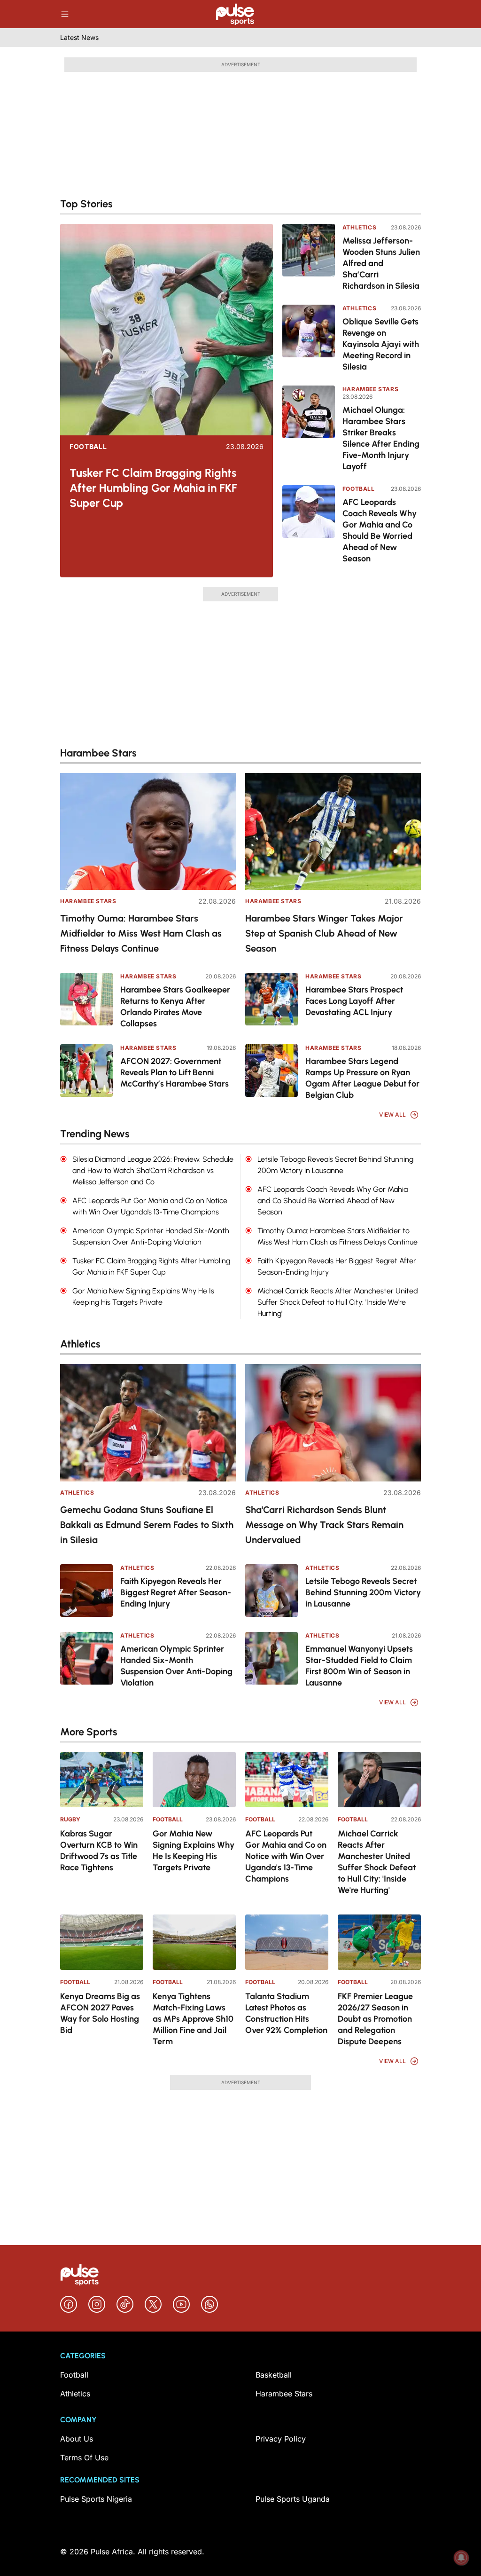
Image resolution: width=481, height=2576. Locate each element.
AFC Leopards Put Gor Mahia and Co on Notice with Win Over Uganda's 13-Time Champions (286, 1856)
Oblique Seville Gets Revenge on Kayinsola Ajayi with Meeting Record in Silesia (381, 344)
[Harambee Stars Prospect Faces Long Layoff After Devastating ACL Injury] (272, 999)
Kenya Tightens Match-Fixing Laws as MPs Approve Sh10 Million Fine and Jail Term (193, 2019)
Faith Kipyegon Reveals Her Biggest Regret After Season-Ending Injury (176, 1592)
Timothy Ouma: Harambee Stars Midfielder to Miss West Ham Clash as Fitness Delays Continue (141, 933)
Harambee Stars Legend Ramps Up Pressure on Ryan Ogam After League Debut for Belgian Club (362, 1078)
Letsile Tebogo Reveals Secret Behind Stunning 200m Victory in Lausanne (363, 1592)
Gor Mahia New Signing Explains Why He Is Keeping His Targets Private (194, 1851)
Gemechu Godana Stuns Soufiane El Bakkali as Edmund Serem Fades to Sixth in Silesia (147, 1525)
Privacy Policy (281, 2439)
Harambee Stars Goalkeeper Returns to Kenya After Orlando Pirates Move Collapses (175, 1007)
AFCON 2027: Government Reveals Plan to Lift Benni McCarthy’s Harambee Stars (175, 1072)
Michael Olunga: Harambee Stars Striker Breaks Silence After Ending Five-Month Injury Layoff (381, 438)
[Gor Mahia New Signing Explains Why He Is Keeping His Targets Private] (194, 1780)
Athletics (359, 227)
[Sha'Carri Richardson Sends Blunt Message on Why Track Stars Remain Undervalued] (333, 1422)
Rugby (70, 1819)
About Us (77, 2439)
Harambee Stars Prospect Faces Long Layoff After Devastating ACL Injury (354, 1001)
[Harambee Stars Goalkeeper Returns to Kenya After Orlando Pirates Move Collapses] (86, 999)
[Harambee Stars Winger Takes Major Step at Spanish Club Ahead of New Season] (333, 831)
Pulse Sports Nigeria (96, 2499)
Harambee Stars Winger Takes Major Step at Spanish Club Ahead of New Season (324, 933)
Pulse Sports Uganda (293, 2499)
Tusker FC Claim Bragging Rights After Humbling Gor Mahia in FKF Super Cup (153, 488)
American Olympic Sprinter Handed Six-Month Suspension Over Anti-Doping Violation (176, 1666)
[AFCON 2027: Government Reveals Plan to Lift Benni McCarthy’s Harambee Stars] (86, 1071)
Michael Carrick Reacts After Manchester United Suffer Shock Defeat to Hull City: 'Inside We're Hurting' (377, 1862)
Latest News (79, 37)
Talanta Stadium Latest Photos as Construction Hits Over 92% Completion (286, 2013)
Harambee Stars (370, 389)
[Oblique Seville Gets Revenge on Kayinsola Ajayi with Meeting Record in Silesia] (309, 339)
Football (88, 447)
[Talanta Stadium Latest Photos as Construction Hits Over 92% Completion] (287, 1942)
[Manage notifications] (461, 2558)
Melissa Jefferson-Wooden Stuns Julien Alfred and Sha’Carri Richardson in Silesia (381, 263)
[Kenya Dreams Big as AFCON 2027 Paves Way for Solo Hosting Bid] (102, 1942)
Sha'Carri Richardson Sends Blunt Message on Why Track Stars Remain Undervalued (324, 1525)
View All (392, 1115)
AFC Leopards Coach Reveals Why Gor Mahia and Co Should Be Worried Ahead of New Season (380, 530)
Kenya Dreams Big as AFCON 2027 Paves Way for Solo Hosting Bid (100, 2013)
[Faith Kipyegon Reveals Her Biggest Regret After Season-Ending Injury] (86, 1591)
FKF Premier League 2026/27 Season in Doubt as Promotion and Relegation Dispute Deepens (375, 2019)
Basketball (274, 2375)
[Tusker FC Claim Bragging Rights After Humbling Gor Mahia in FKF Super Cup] (167, 330)
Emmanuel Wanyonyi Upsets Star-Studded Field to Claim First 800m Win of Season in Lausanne (359, 1666)
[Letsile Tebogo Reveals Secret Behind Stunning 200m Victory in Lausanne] (272, 1591)
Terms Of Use (84, 2458)
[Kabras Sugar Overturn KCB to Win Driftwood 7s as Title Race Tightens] (102, 1780)
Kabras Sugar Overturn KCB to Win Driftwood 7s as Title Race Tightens (99, 1851)
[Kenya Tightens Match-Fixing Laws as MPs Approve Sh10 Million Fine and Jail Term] (194, 1942)
